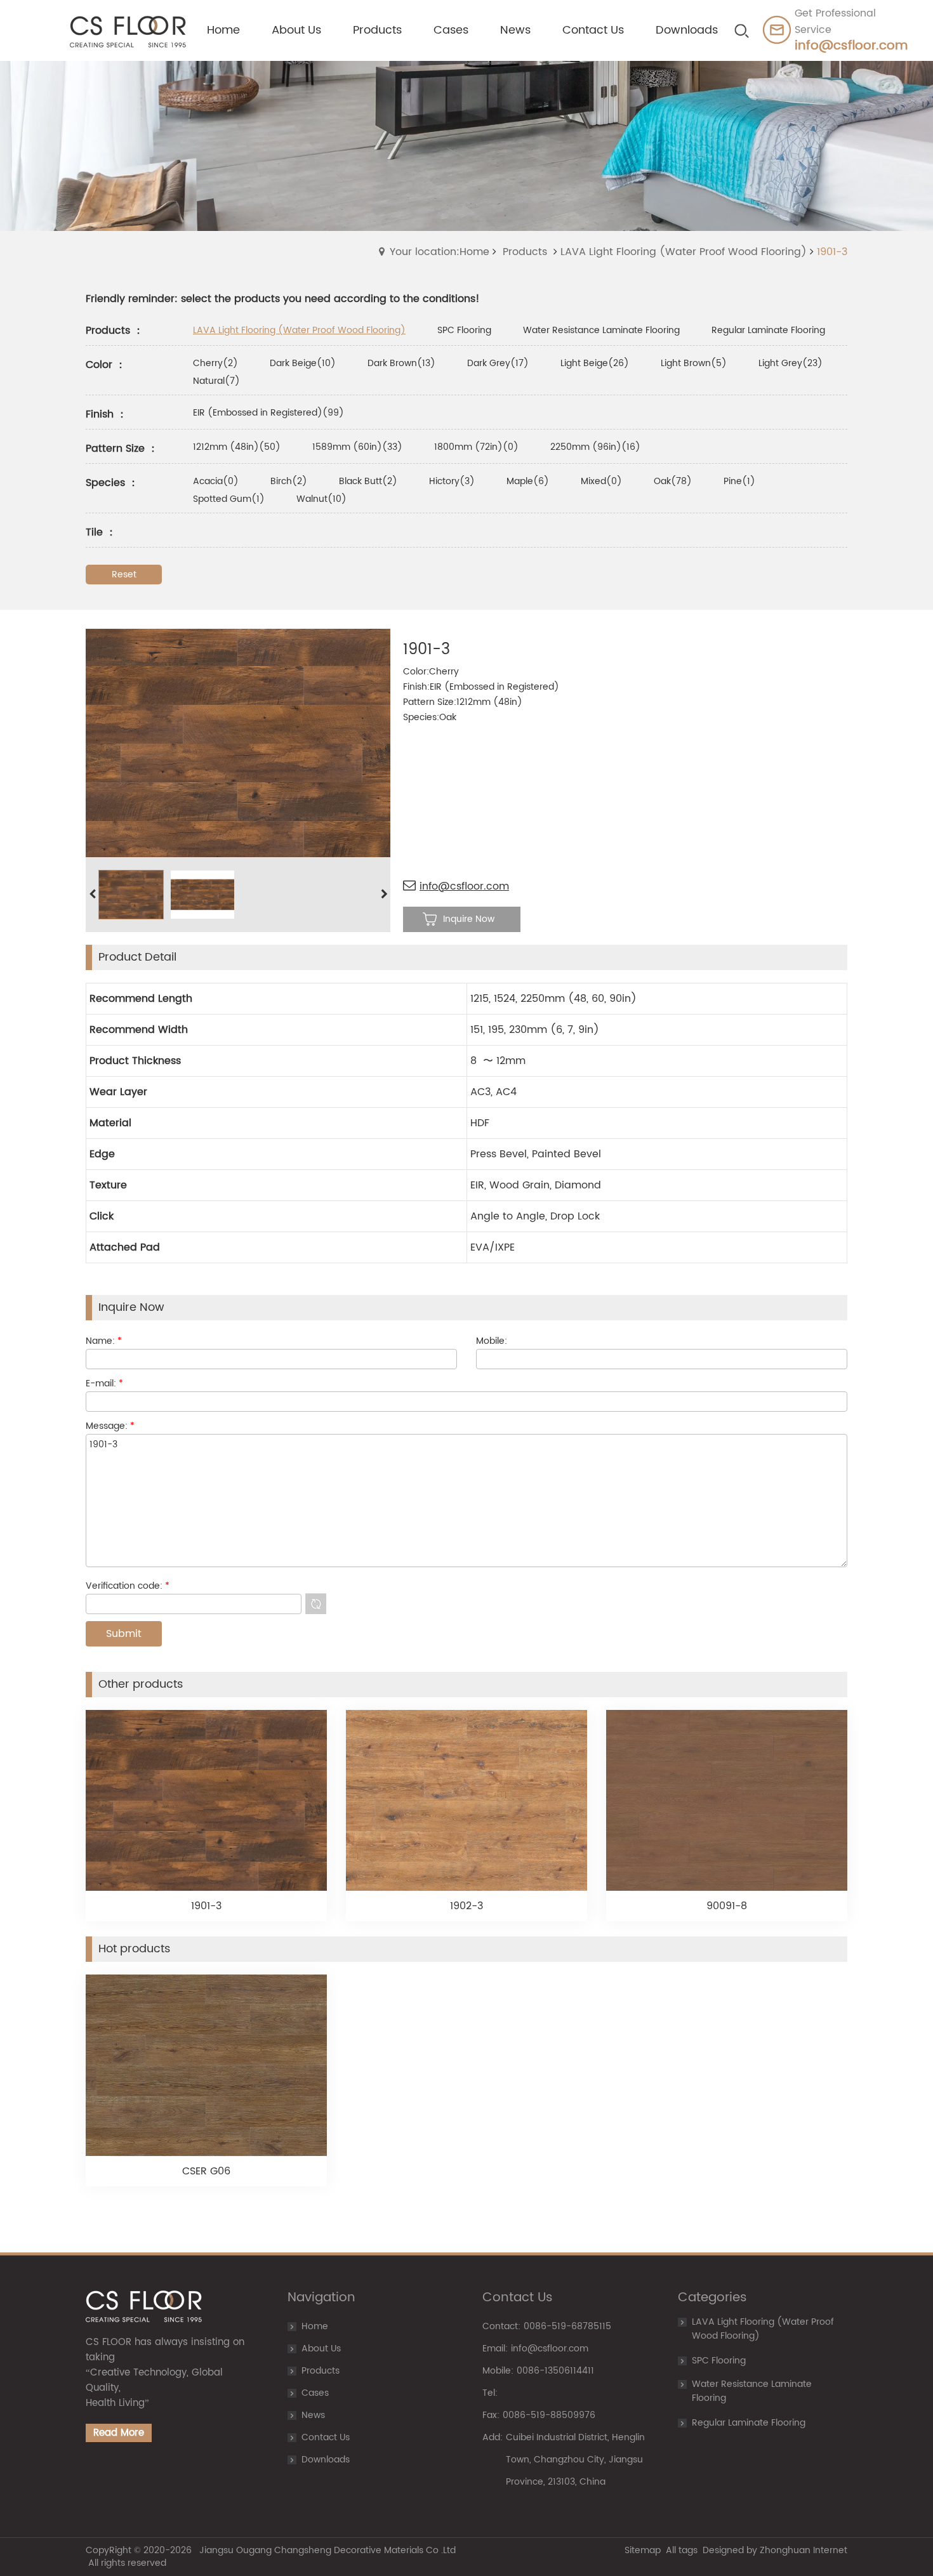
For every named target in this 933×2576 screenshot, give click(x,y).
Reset (124, 575)
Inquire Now (469, 919)
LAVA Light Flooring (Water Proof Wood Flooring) (684, 252)
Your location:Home (440, 252)
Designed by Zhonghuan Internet (775, 2550)
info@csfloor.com (464, 886)
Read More (119, 2433)
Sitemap (643, 2550)
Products (525, 252)
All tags (682, 2550)
